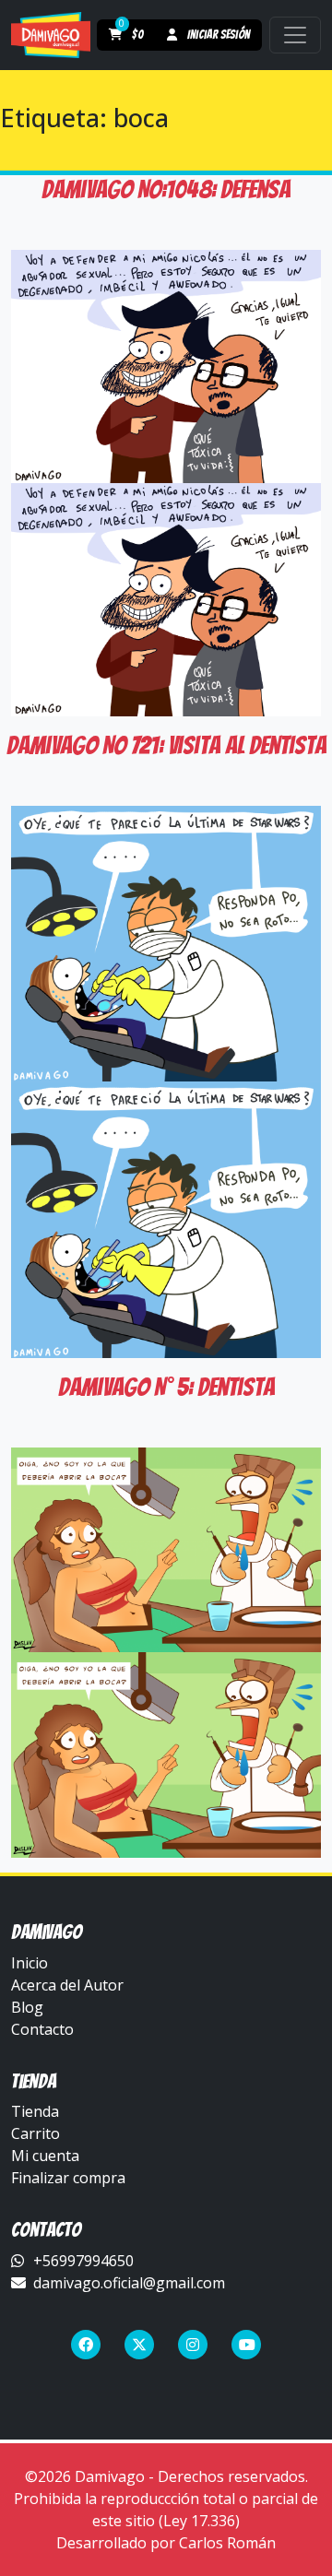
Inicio (30, 1963)
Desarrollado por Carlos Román (166, 2543)
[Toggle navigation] (295, 35)
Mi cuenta (45, 2156)
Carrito (36, 2133)
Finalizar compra (68, 2178)
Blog (27, 2007)
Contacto (42, 2029)
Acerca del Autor (67, 1985)
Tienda (35, 2111)
